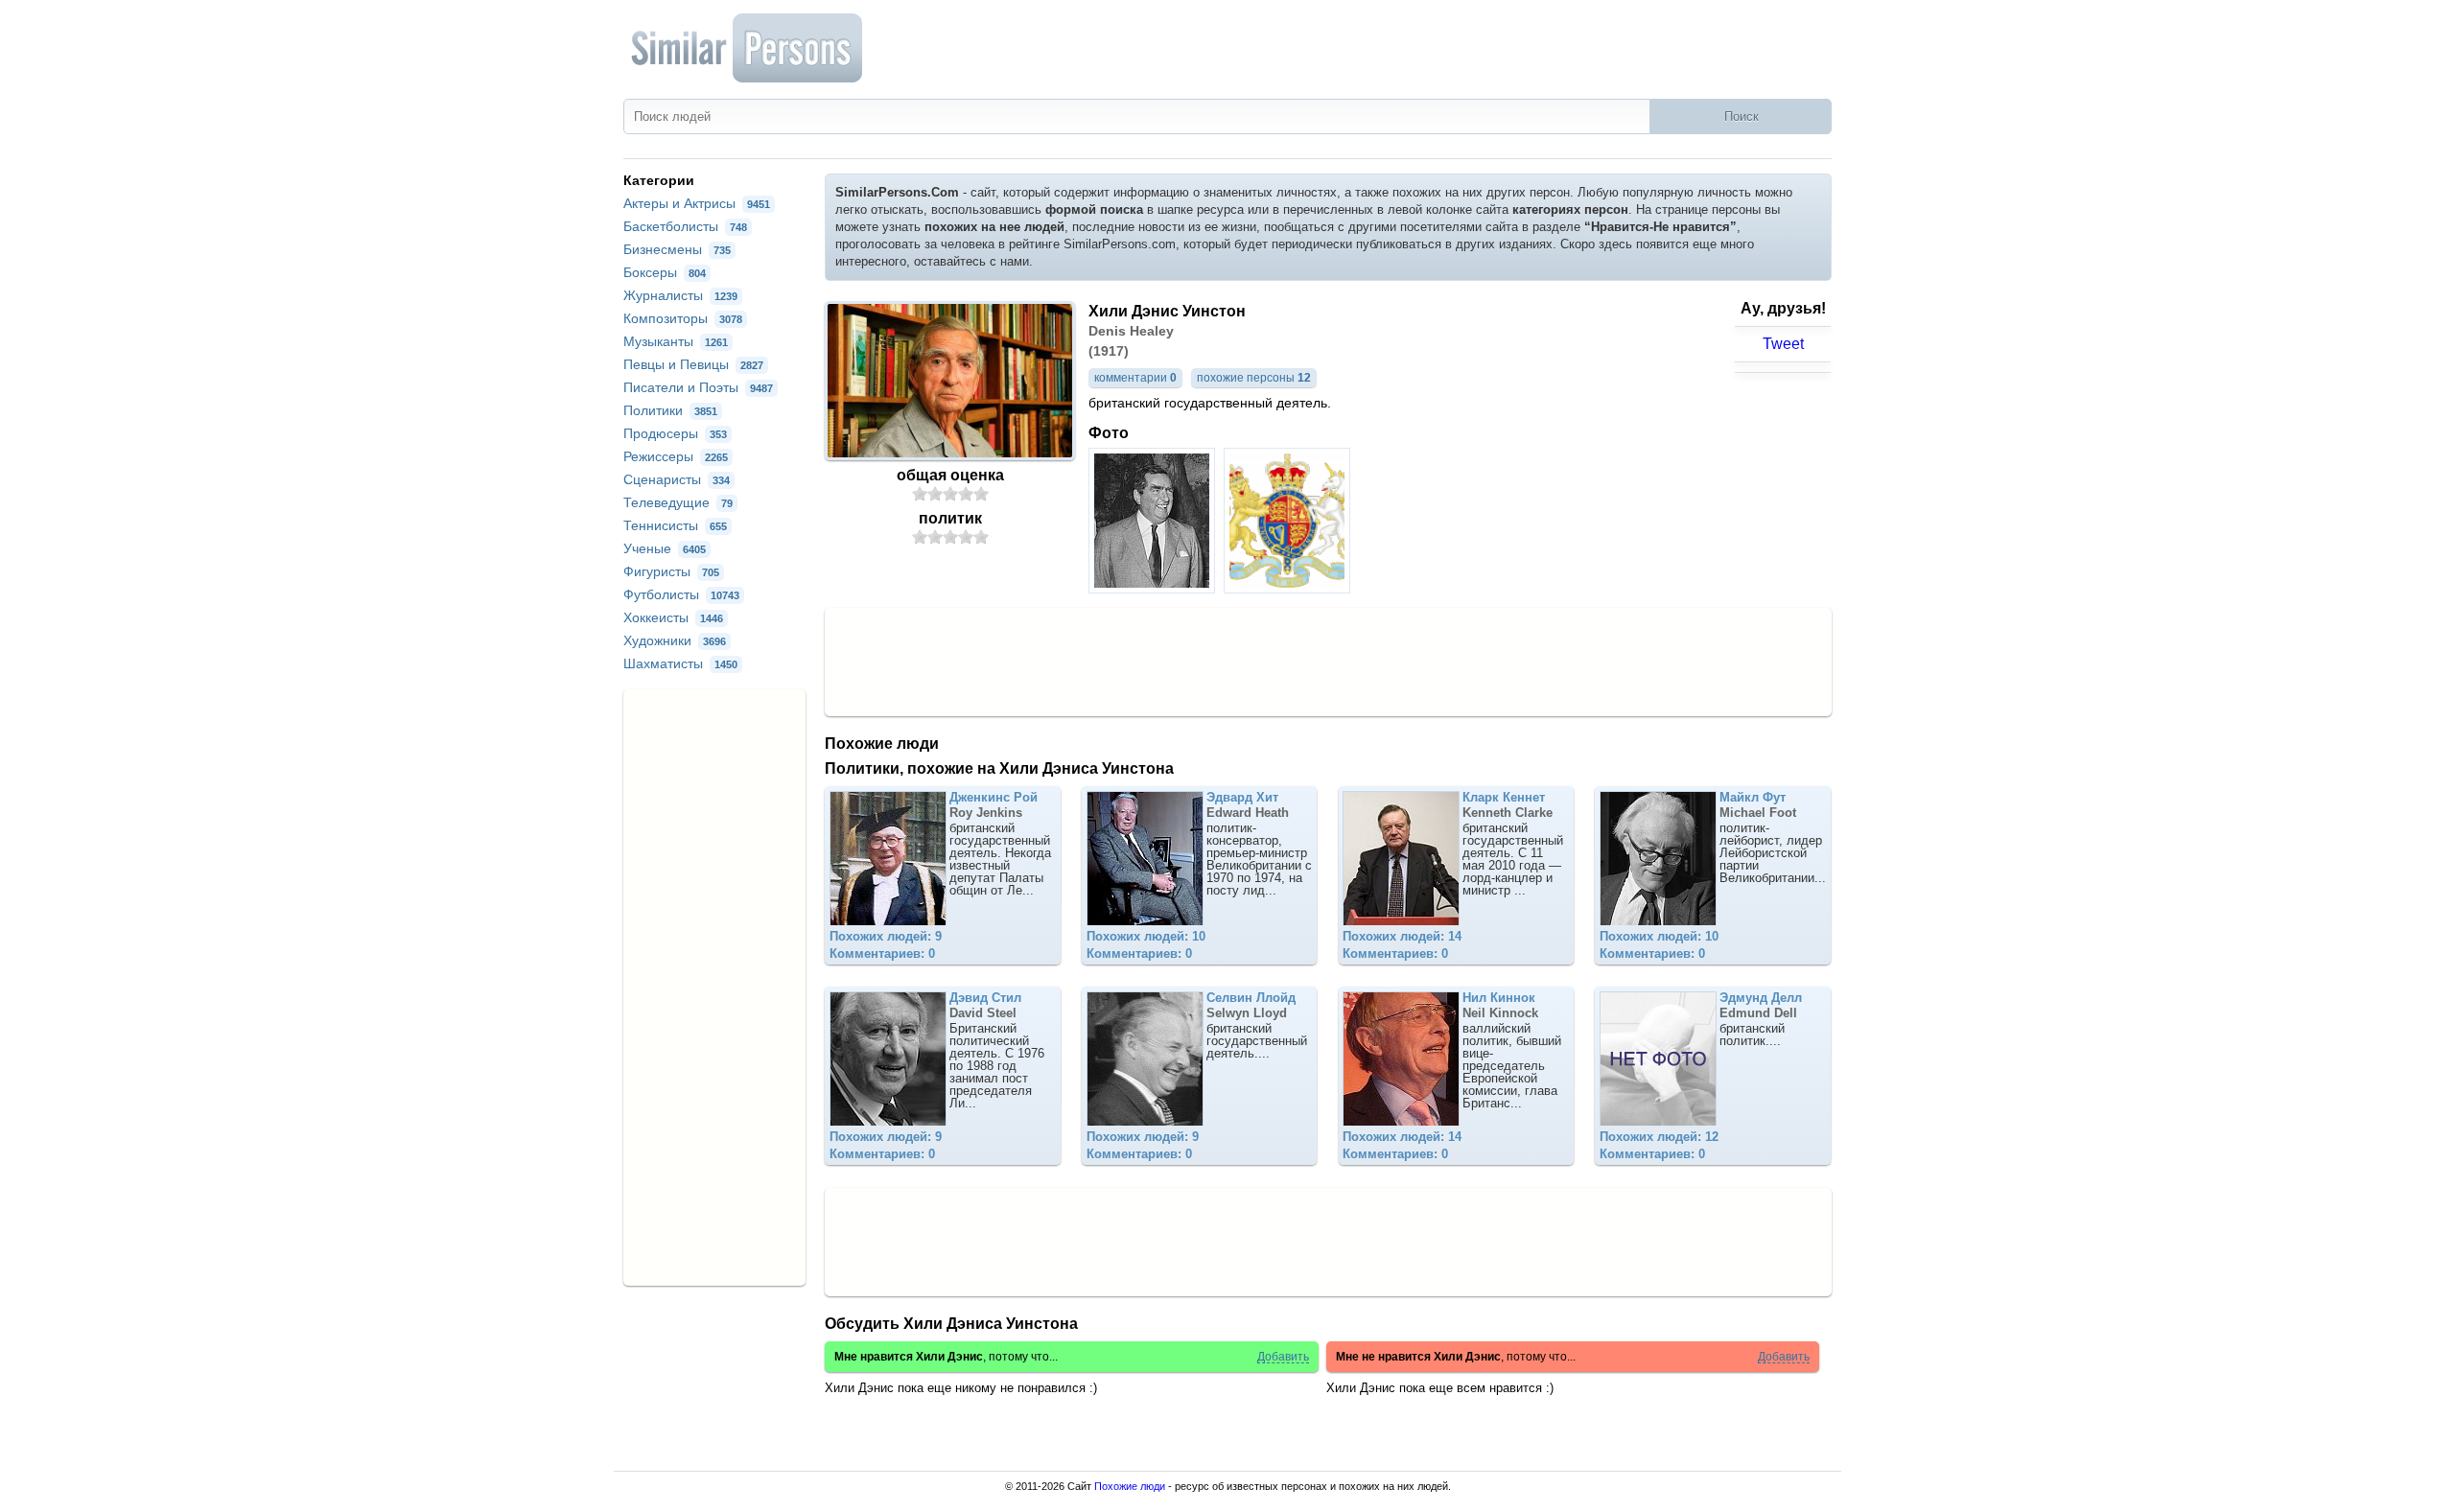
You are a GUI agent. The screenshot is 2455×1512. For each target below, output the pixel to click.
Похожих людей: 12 (1659, 1137)
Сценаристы (677, 479)
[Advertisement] (1328, 661)
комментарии (1135, 378)
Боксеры (665, 272)
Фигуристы (671, 571)
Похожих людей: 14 (1402, 936)
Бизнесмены (677, 249)
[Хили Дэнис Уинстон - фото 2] (1289, 588)
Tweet (1783, 344)
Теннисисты (675, 525)
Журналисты (680, 295)
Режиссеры (676, 456)
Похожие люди (1130, 1486)
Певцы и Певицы (693, 364)
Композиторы (683, 318)
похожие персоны (1254, 378)
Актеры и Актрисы (697, 203)
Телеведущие (678, 502)
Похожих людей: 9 (886, 936)
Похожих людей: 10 (1146, 936)
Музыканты (676, 341)
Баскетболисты (685, 226)
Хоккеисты (673, 617)
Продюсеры (675, 433)
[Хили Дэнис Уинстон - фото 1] (1154, 588)
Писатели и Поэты (698, 387)
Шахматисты (680, 663)
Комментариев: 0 (882, 954)
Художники (675, 640)
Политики (670, 410)
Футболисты (681, 594)
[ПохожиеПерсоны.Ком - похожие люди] (748, 48)
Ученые (665, 548)
